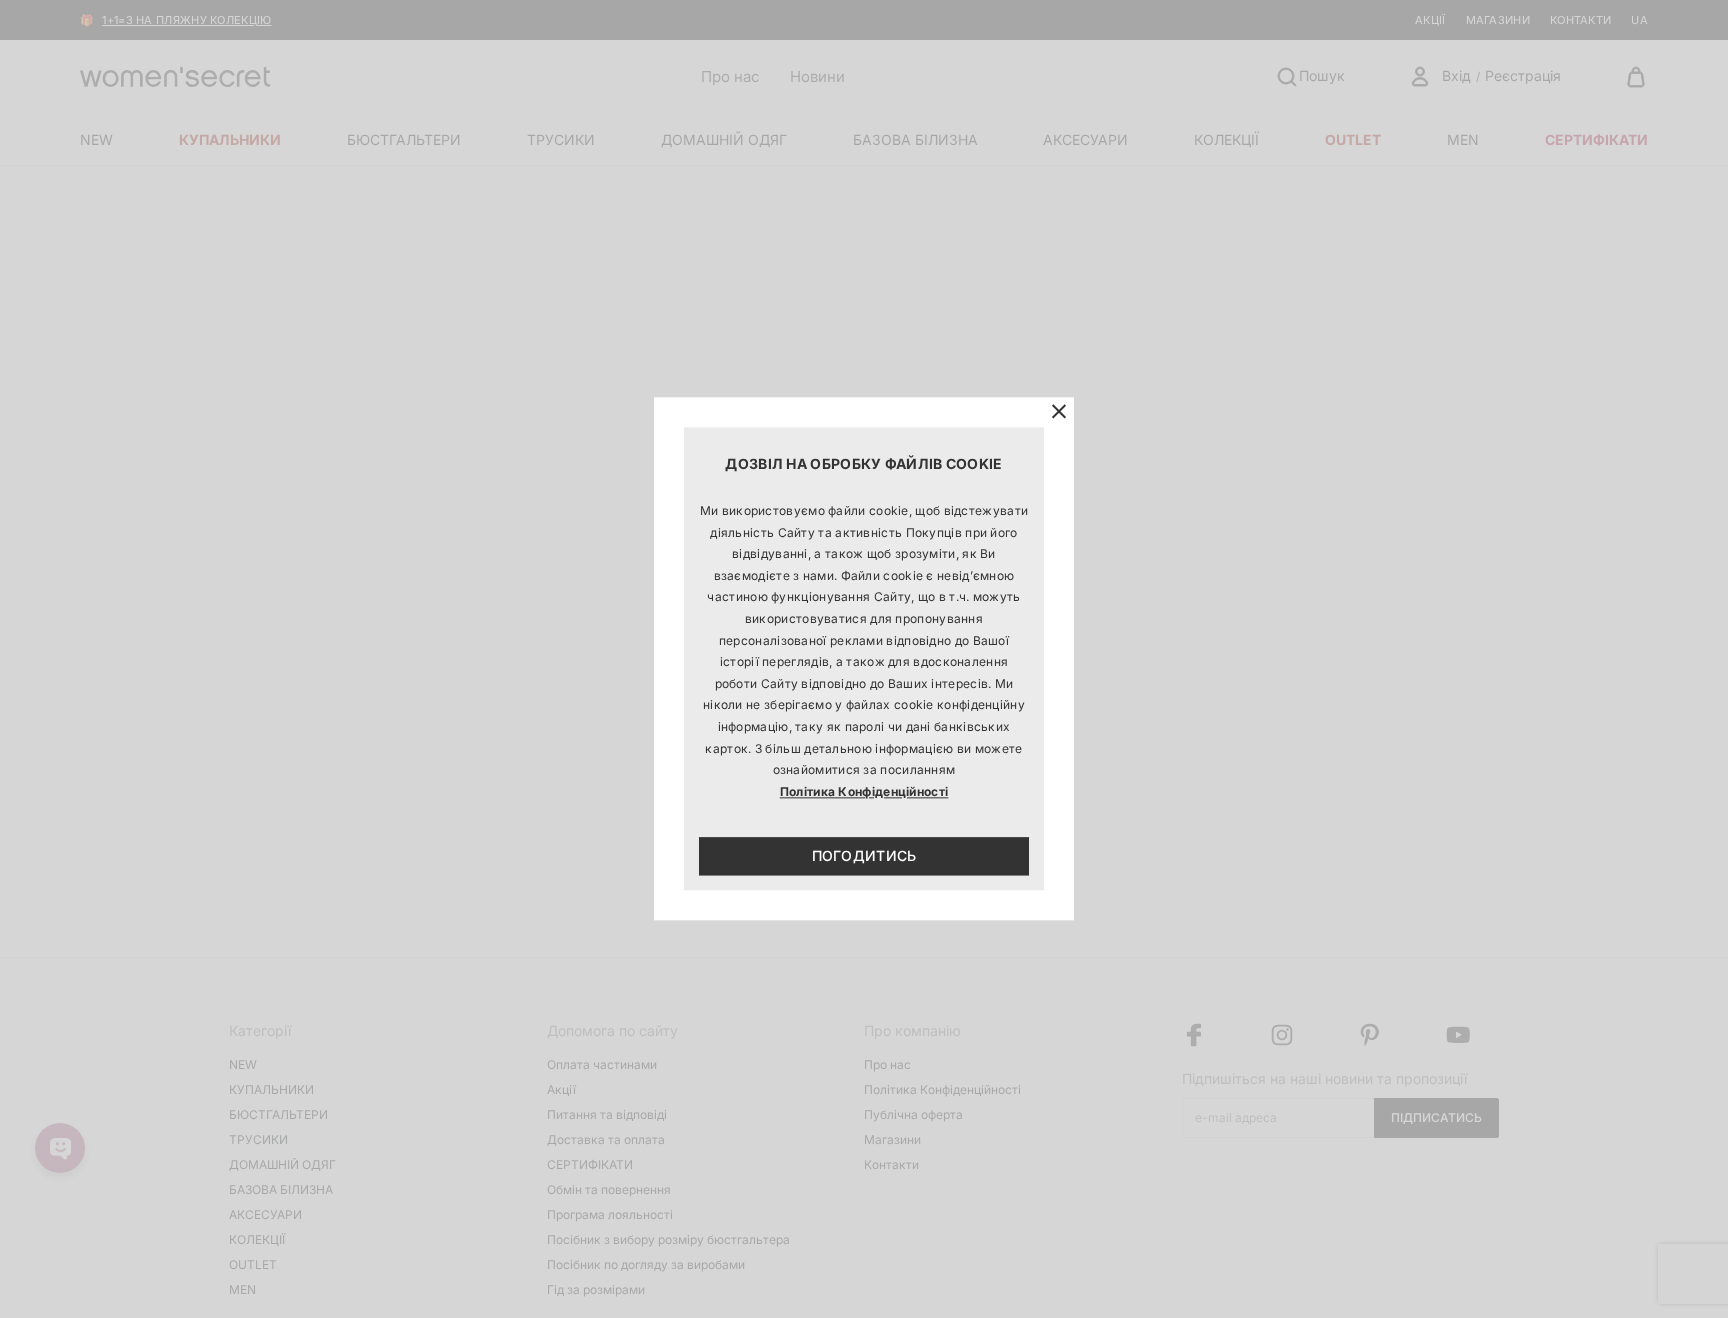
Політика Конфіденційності (864, 791)
